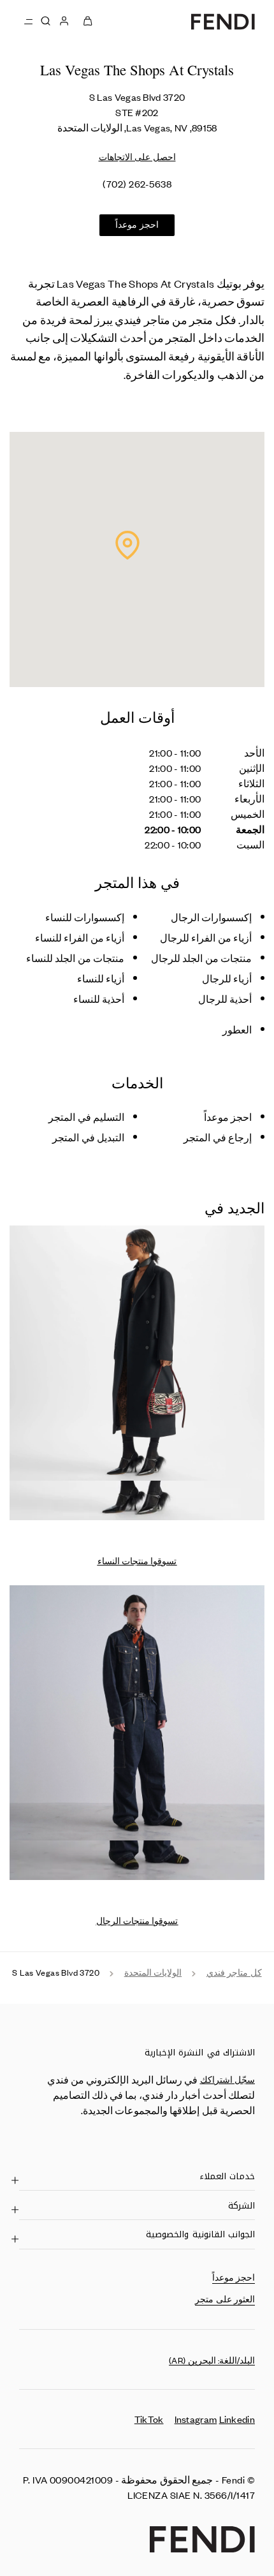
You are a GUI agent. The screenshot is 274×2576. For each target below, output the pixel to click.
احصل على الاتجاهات (137, 157)
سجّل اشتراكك (227, 2079)
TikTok (149, 2419)
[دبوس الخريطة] (127, 545)
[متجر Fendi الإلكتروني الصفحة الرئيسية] (223, 21)
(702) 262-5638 (137, 183)
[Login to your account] (64, 21)
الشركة (242, 2205)
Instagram (196, 2419)
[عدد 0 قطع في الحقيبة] (88, 21)
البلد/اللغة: (212, 2360)
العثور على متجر (225, 2299)
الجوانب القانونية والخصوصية (200, 2234)
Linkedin (237, 2419)
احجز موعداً (137, 224)
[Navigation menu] (28, 21)
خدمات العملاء (227, 2176)
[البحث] (45, 21)
